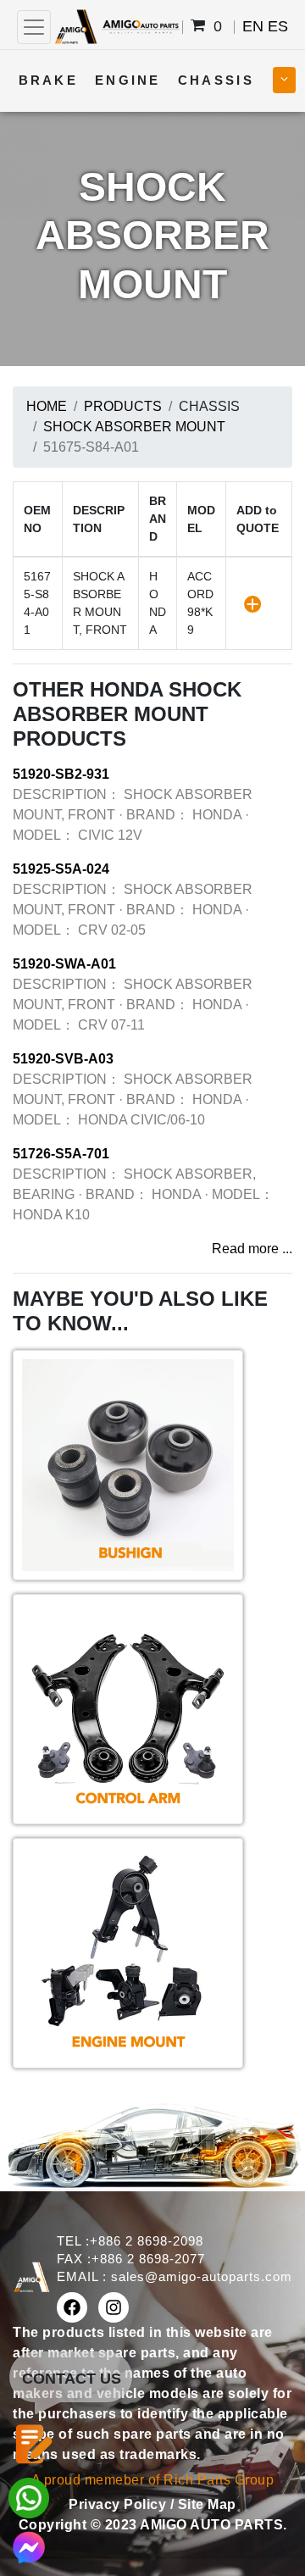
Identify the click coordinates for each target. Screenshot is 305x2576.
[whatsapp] (29, 2497)
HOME (47, 406)
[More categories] (284, 80)
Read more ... (252, 1249)
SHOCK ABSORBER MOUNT (134, 427)
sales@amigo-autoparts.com (202, 2276)
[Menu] (34, 27)
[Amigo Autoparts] (116, 26)
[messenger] (29, 2546)
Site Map (207, 2504)
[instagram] (114, 2307)
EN (253, 26)
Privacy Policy (119, 2504)
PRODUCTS (123, 406)
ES (278, 26)
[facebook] (72, 2307)
